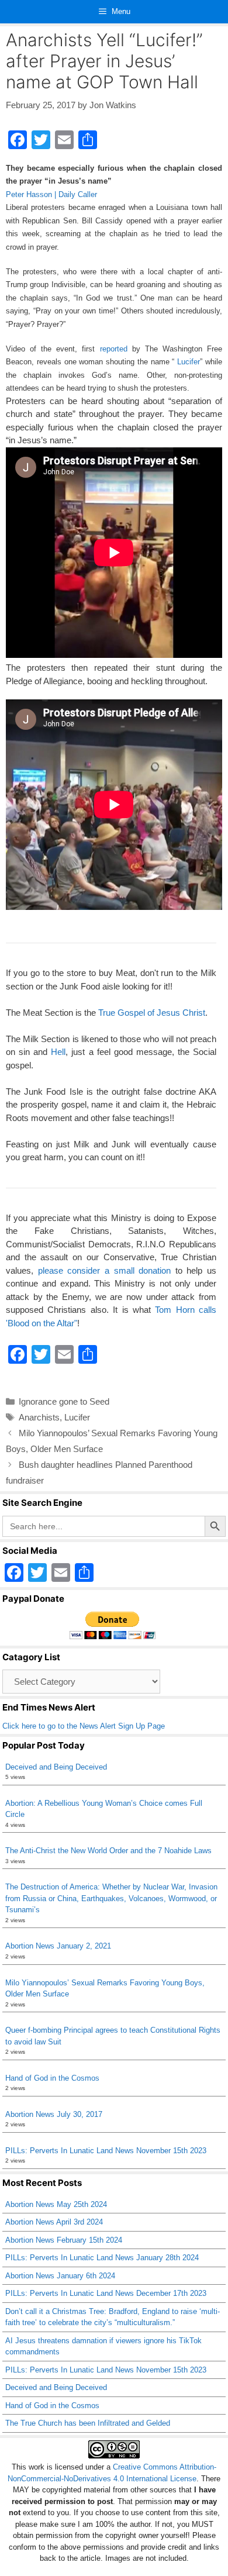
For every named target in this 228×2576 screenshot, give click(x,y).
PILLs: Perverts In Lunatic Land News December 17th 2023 (106, 2293)
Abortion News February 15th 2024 (64, 2240)
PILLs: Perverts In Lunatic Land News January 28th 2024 (102, 2258)
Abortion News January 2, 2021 (58, 1946)
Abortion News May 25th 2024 (56, 2204)
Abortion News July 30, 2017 (54, 2114)
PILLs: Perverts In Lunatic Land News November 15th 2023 (106, 2151)
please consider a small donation (105, 1270)
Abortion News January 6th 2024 (60, 2276)
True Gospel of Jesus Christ (152, 1013)
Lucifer (189, 362)
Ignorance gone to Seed (64, 1401)
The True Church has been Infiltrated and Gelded (88, 2423)
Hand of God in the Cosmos (52, 2078)
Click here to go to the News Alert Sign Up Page (84, 1726)
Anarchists (39, 1417)
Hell (58, 1052)
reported (114, 349)
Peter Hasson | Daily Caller (51, 194)
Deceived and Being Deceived (56, 1767)
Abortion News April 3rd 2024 (54, 2222)
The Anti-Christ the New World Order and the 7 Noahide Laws (108, 1851)
